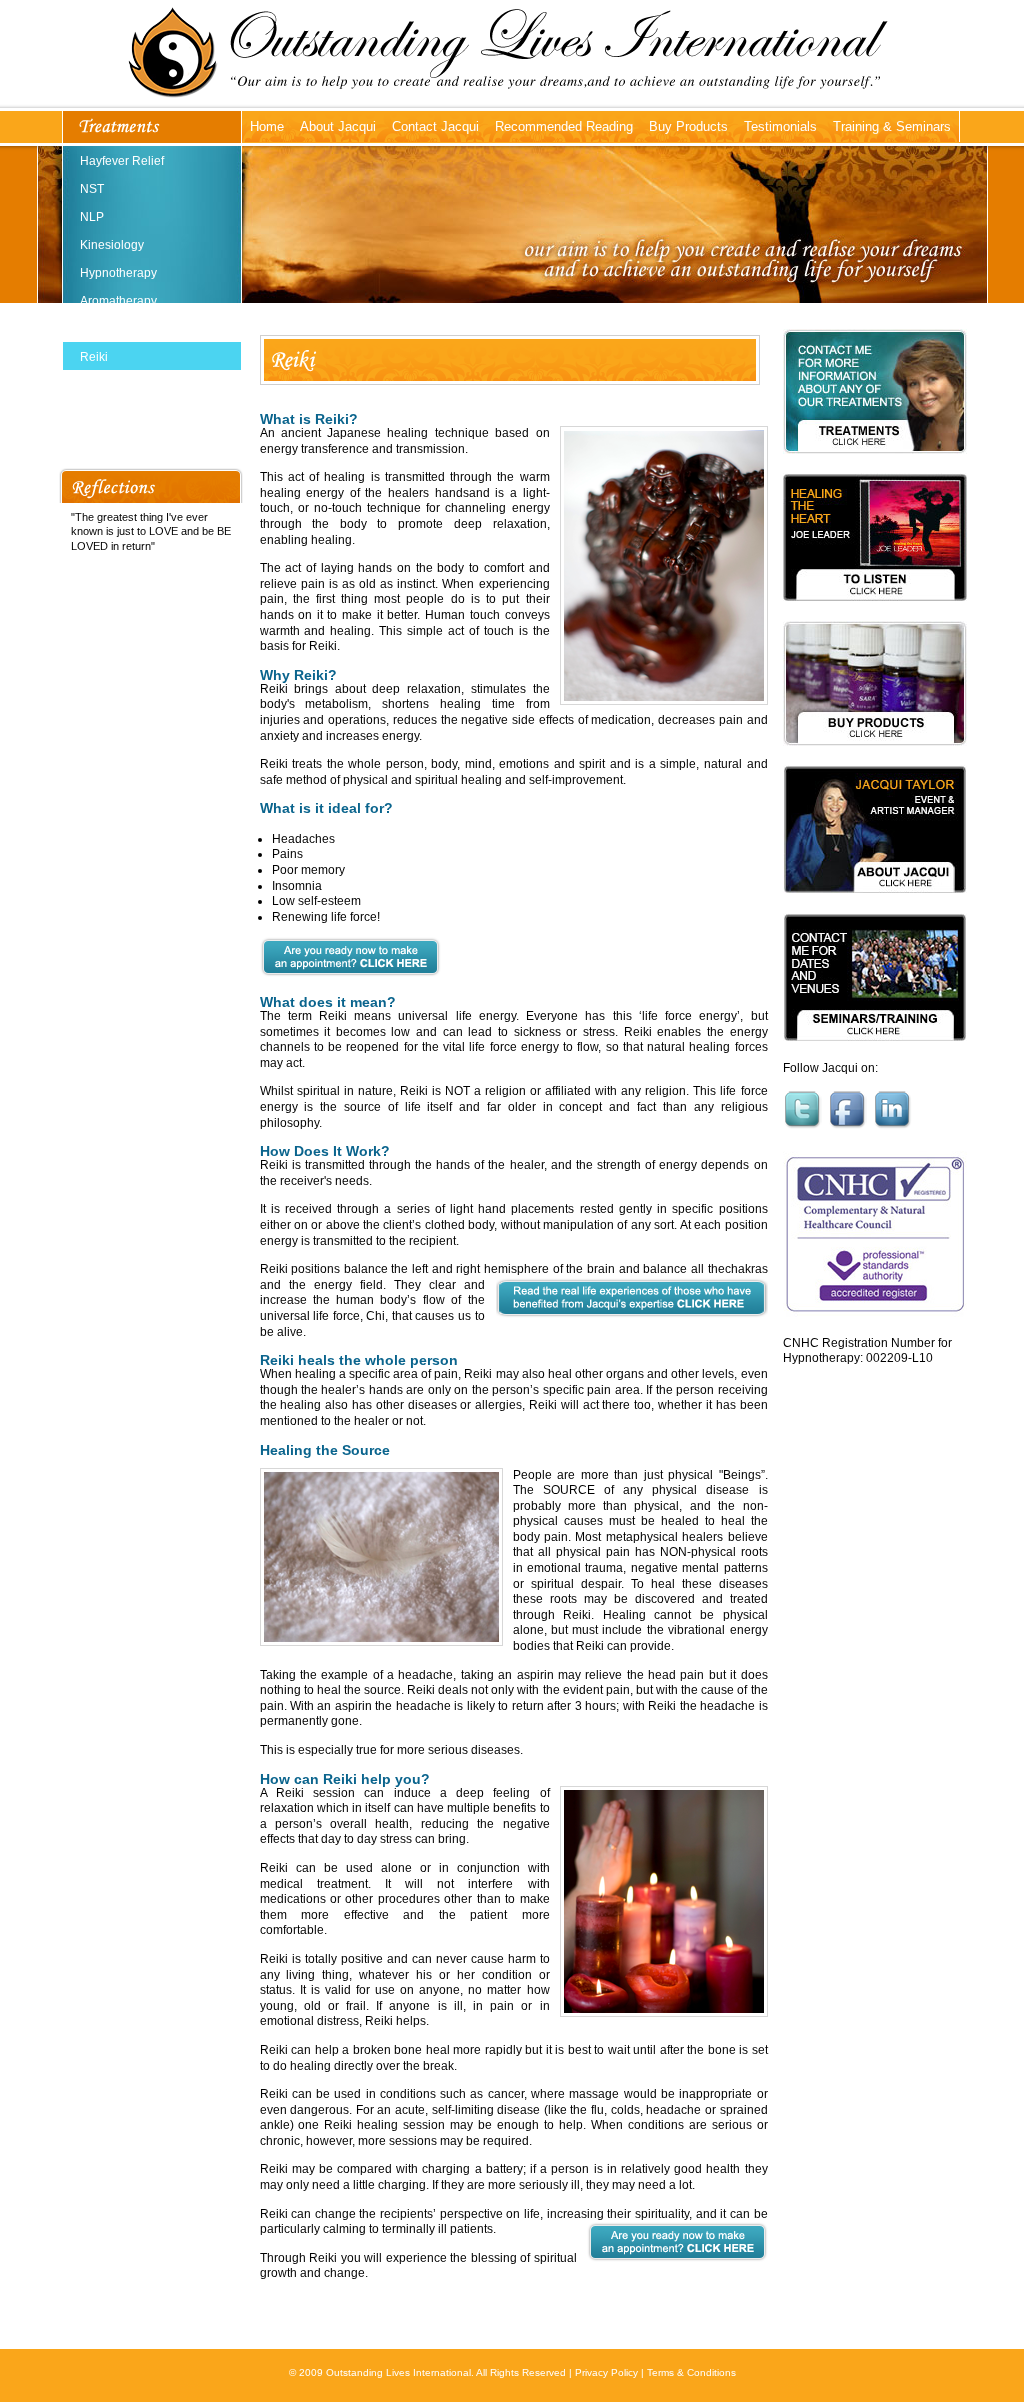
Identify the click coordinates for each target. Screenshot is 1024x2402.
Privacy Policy (606, 2372)
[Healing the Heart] (875, 615)
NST (92, 189)
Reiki (94, 357)
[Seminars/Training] (875, 1055)
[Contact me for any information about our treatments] (875, 467)
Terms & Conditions (691, 2372)
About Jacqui (338, 126)
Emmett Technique (130, 441)
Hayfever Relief (122, 161)
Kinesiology (112, 245)
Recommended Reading (564, 126)
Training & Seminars (892, 126)
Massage (105, 385)
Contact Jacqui (435, 126)
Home (267, 126)
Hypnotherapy (118, 273)
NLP (92, 217)
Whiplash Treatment (134, 413)
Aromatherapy (118, 301)
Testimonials (780, 126)
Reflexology (112, 329)
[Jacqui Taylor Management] (875, 907)
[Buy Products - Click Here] (875, 759)
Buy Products (688, 126)
